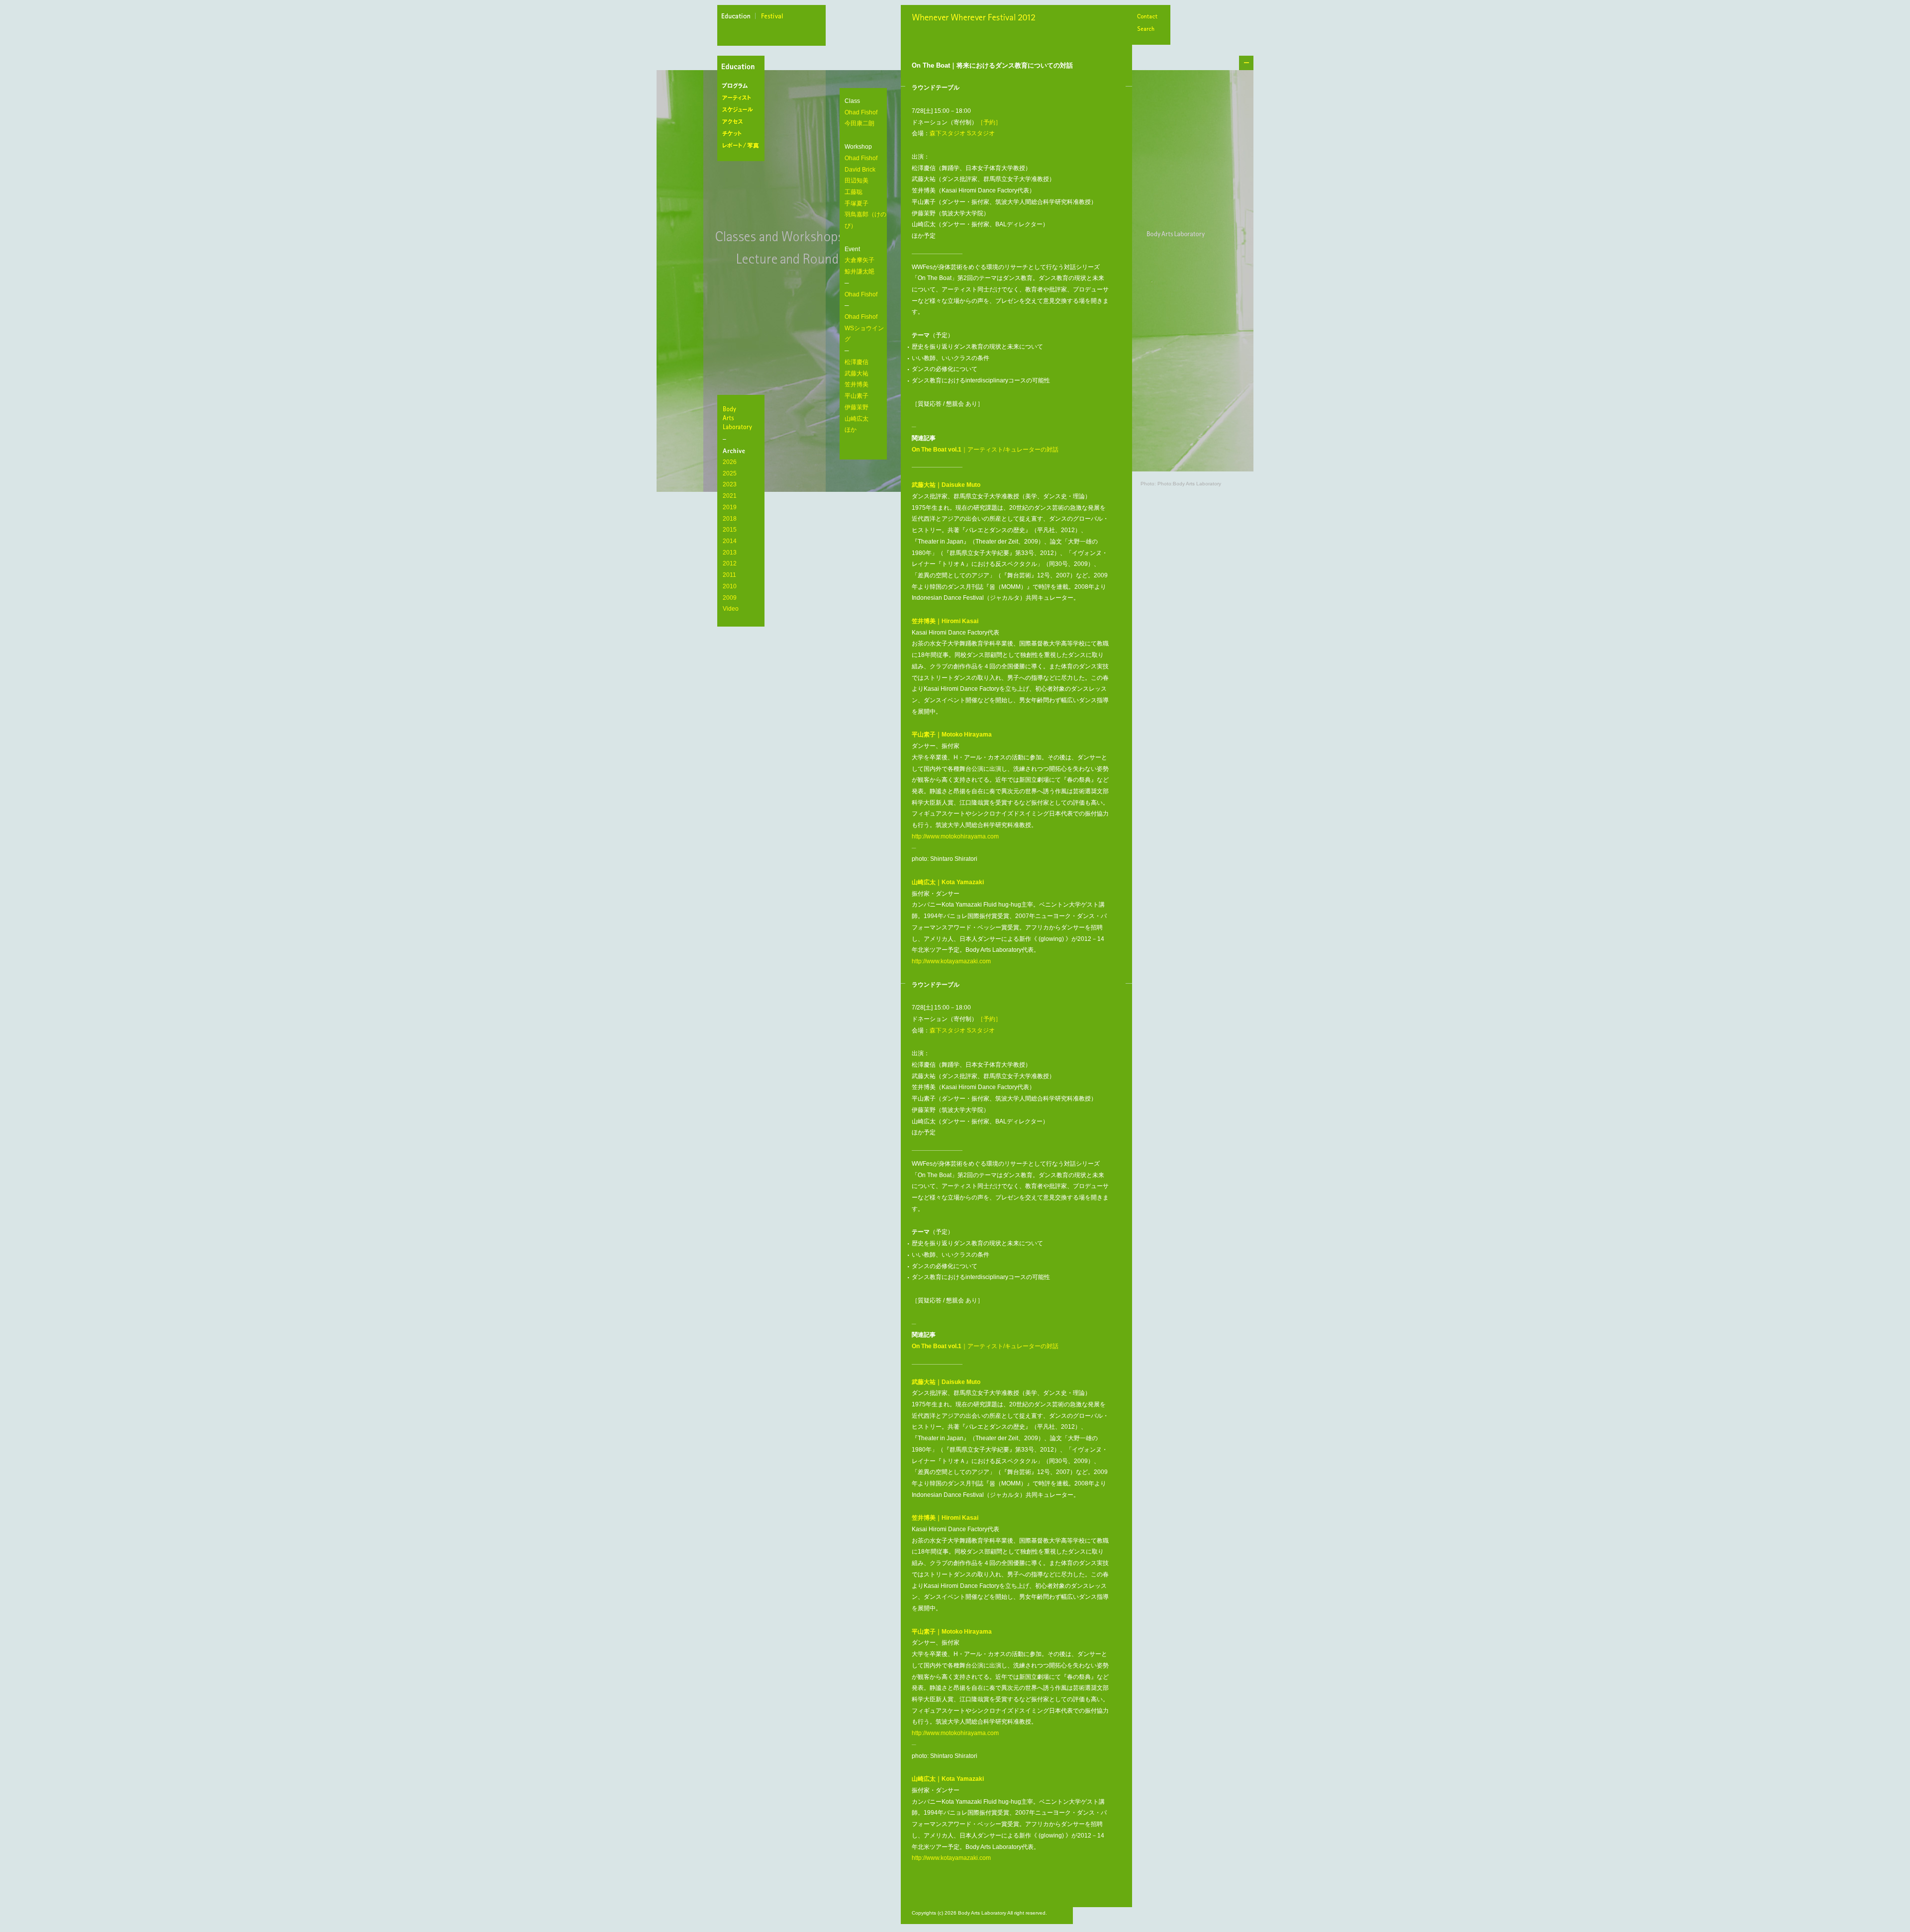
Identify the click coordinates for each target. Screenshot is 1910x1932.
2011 (729, 575)
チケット (743, 134)
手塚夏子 (857, 203)
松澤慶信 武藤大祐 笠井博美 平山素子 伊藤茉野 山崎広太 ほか (857, 396)
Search (1147, 30)
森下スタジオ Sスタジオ (962, 133)
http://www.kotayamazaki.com (951, 961)
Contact (1147, 17)
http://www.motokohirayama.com (955, 836)
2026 (730, 462)
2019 (730, 507)
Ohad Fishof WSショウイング (864, 328)
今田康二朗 (859, 123)
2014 (730, 541)
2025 (730, 473)
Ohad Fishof (861, 112)
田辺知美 (857, 181)
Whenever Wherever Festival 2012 (976, 18)
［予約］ (989, 122)
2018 (730, 519)
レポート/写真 (743, 146)
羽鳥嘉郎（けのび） (865, 220)
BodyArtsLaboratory (742, 418)
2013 (730, 552)
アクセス (743, 122)
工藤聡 (854, 192)
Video (731, 609)
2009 (730, 598)
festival (772, 17)
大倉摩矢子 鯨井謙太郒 (859, 266)
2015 (730, 530)
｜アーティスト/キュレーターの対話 (985, 450)
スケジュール (743, 110)
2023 (730, 484)
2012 (730, 563)
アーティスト (743, 98)
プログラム (743, 86)
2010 (730, 586)
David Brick (860, 170)
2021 (730, 496)
